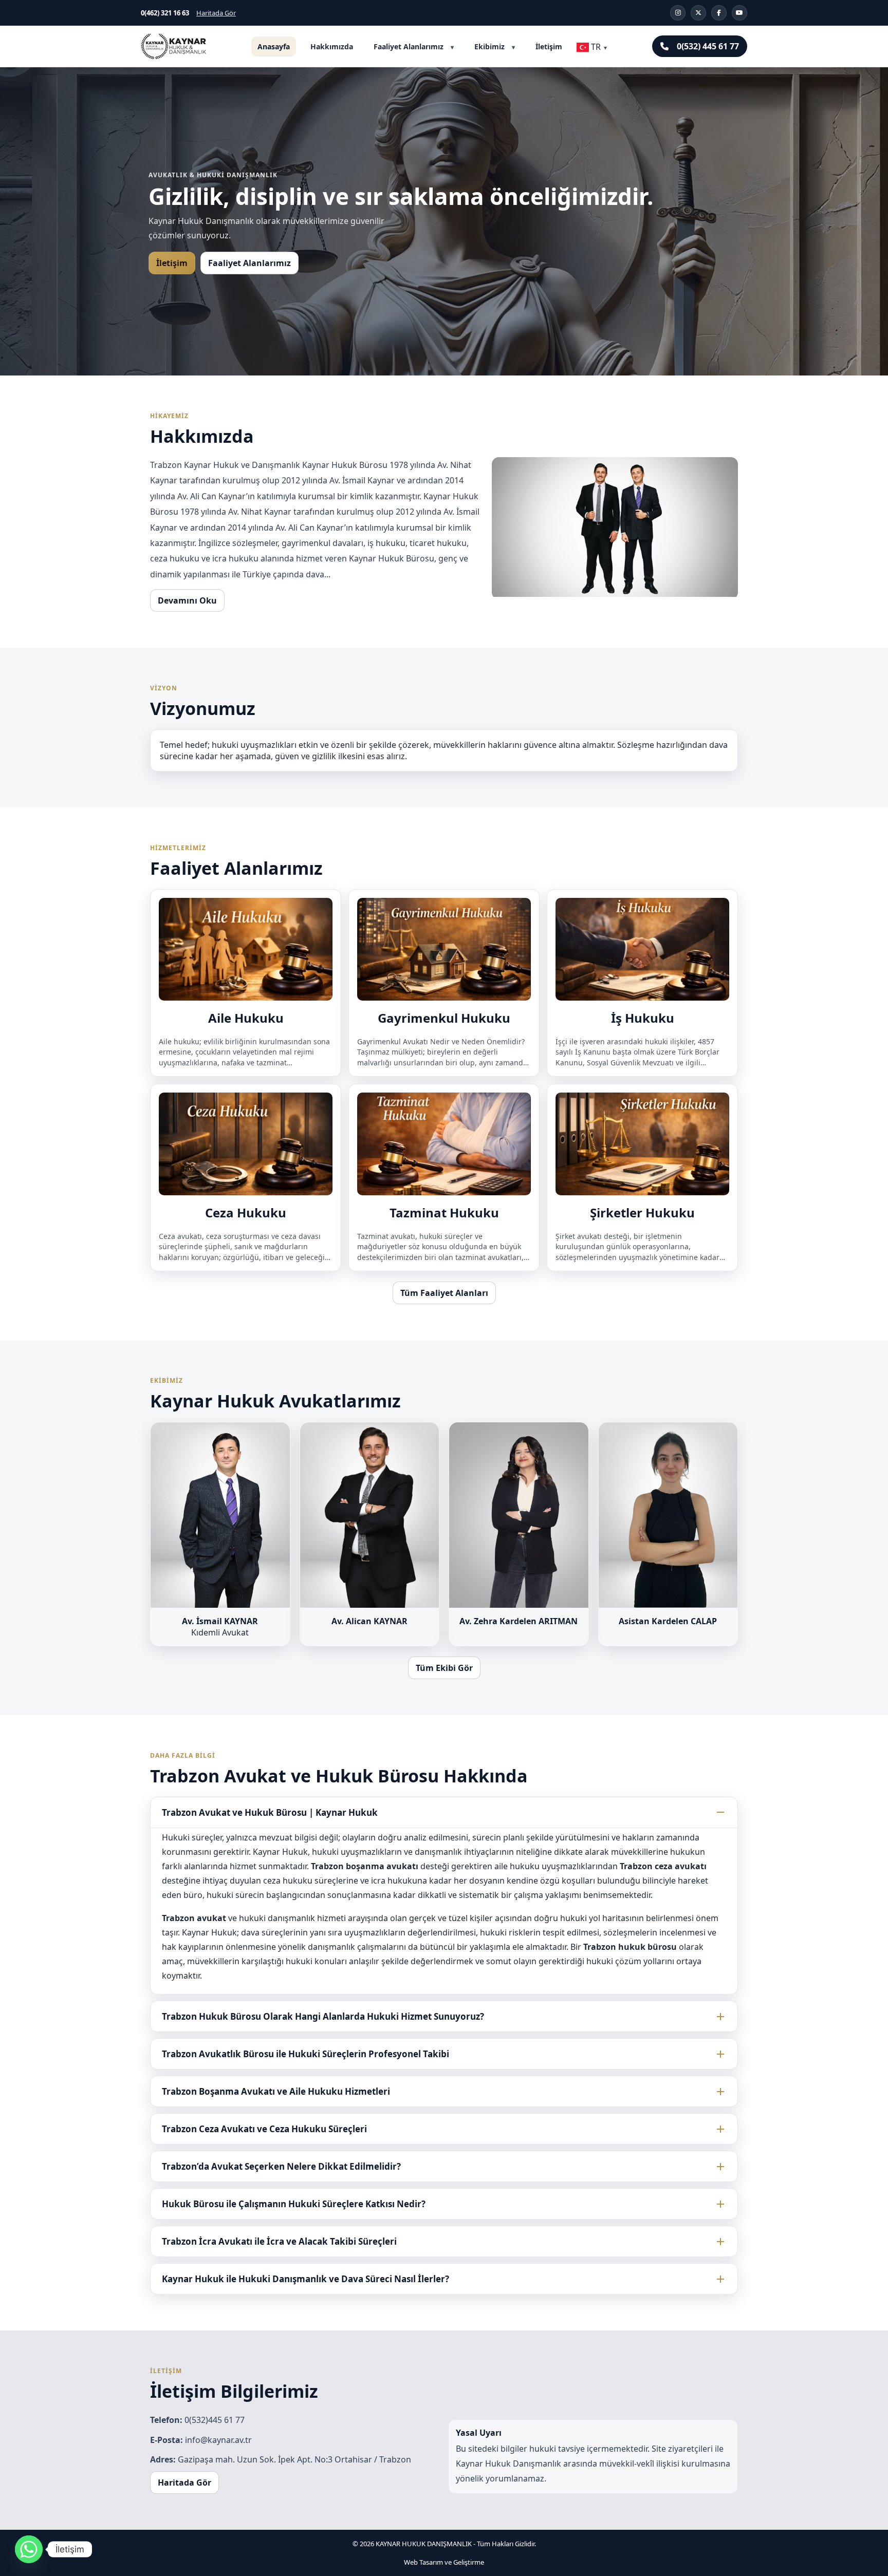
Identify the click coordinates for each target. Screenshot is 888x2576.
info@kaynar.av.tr (218, 2440)
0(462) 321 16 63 (165, 13)
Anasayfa (274, 46)
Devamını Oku (187, 600)
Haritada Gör (216, 13)
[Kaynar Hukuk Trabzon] (173, 46)
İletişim (549, 46)
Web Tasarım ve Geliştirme (444, 2562)
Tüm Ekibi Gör (444, 1668)
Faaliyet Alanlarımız (409, 46)
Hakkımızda (332, 46)
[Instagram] (678, 13)
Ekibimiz (489, 46)
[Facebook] (719, 13)
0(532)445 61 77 (215, 2420)
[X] (698, 13)
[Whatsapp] (29, 2549)
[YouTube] (739, 13)
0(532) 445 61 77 (708, 46)
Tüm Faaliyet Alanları (444, 1293)
